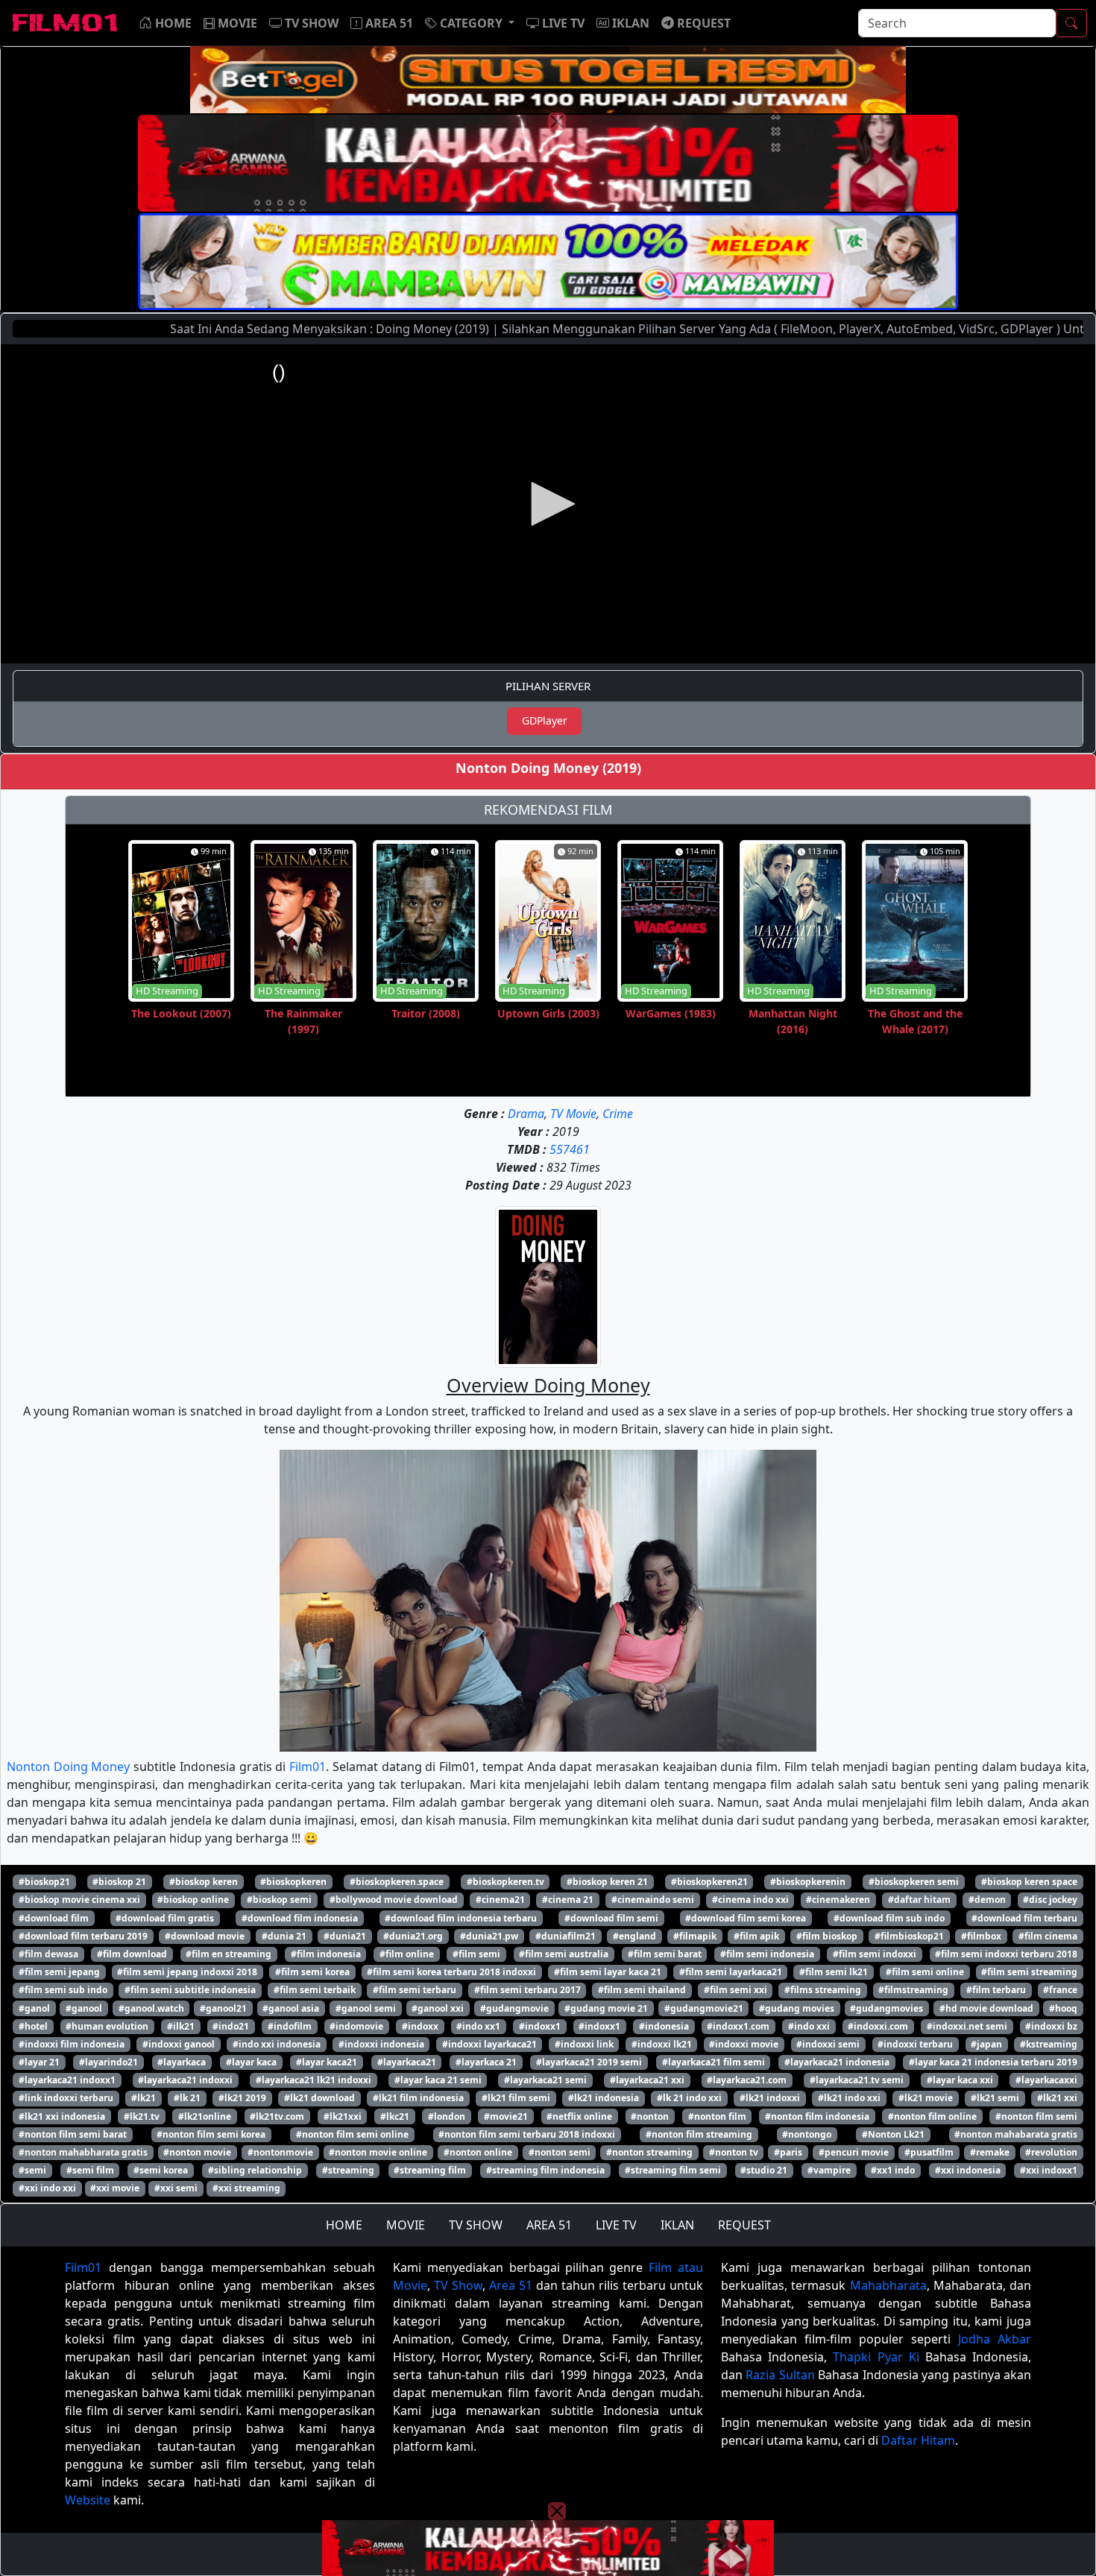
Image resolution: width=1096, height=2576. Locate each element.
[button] (470, 23)
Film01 (308, 1767)
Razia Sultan (780, 2375)
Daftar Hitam (918, 2440)
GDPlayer (545, 720)
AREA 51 (549, 2225)
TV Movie (573, 1114)
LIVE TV (616, 2225)
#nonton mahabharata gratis (83, 2152)
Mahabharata (888, 2285)
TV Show (458, 2285)
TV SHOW (476, 2225)
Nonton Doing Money (68, 1767)
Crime (618, 1114)
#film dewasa (48, 1954)
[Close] (557, 121)
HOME (344, 2225)
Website (88, 2500)
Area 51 (511, 2285)
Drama (526, 1114)
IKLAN (677, 2225)
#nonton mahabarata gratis (1016, 2134)
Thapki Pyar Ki (876, 2357)
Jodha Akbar (995, 2339)
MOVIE (406, 2225)
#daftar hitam (919, 1900)
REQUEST (744, 2225)
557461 (570, 1149)
